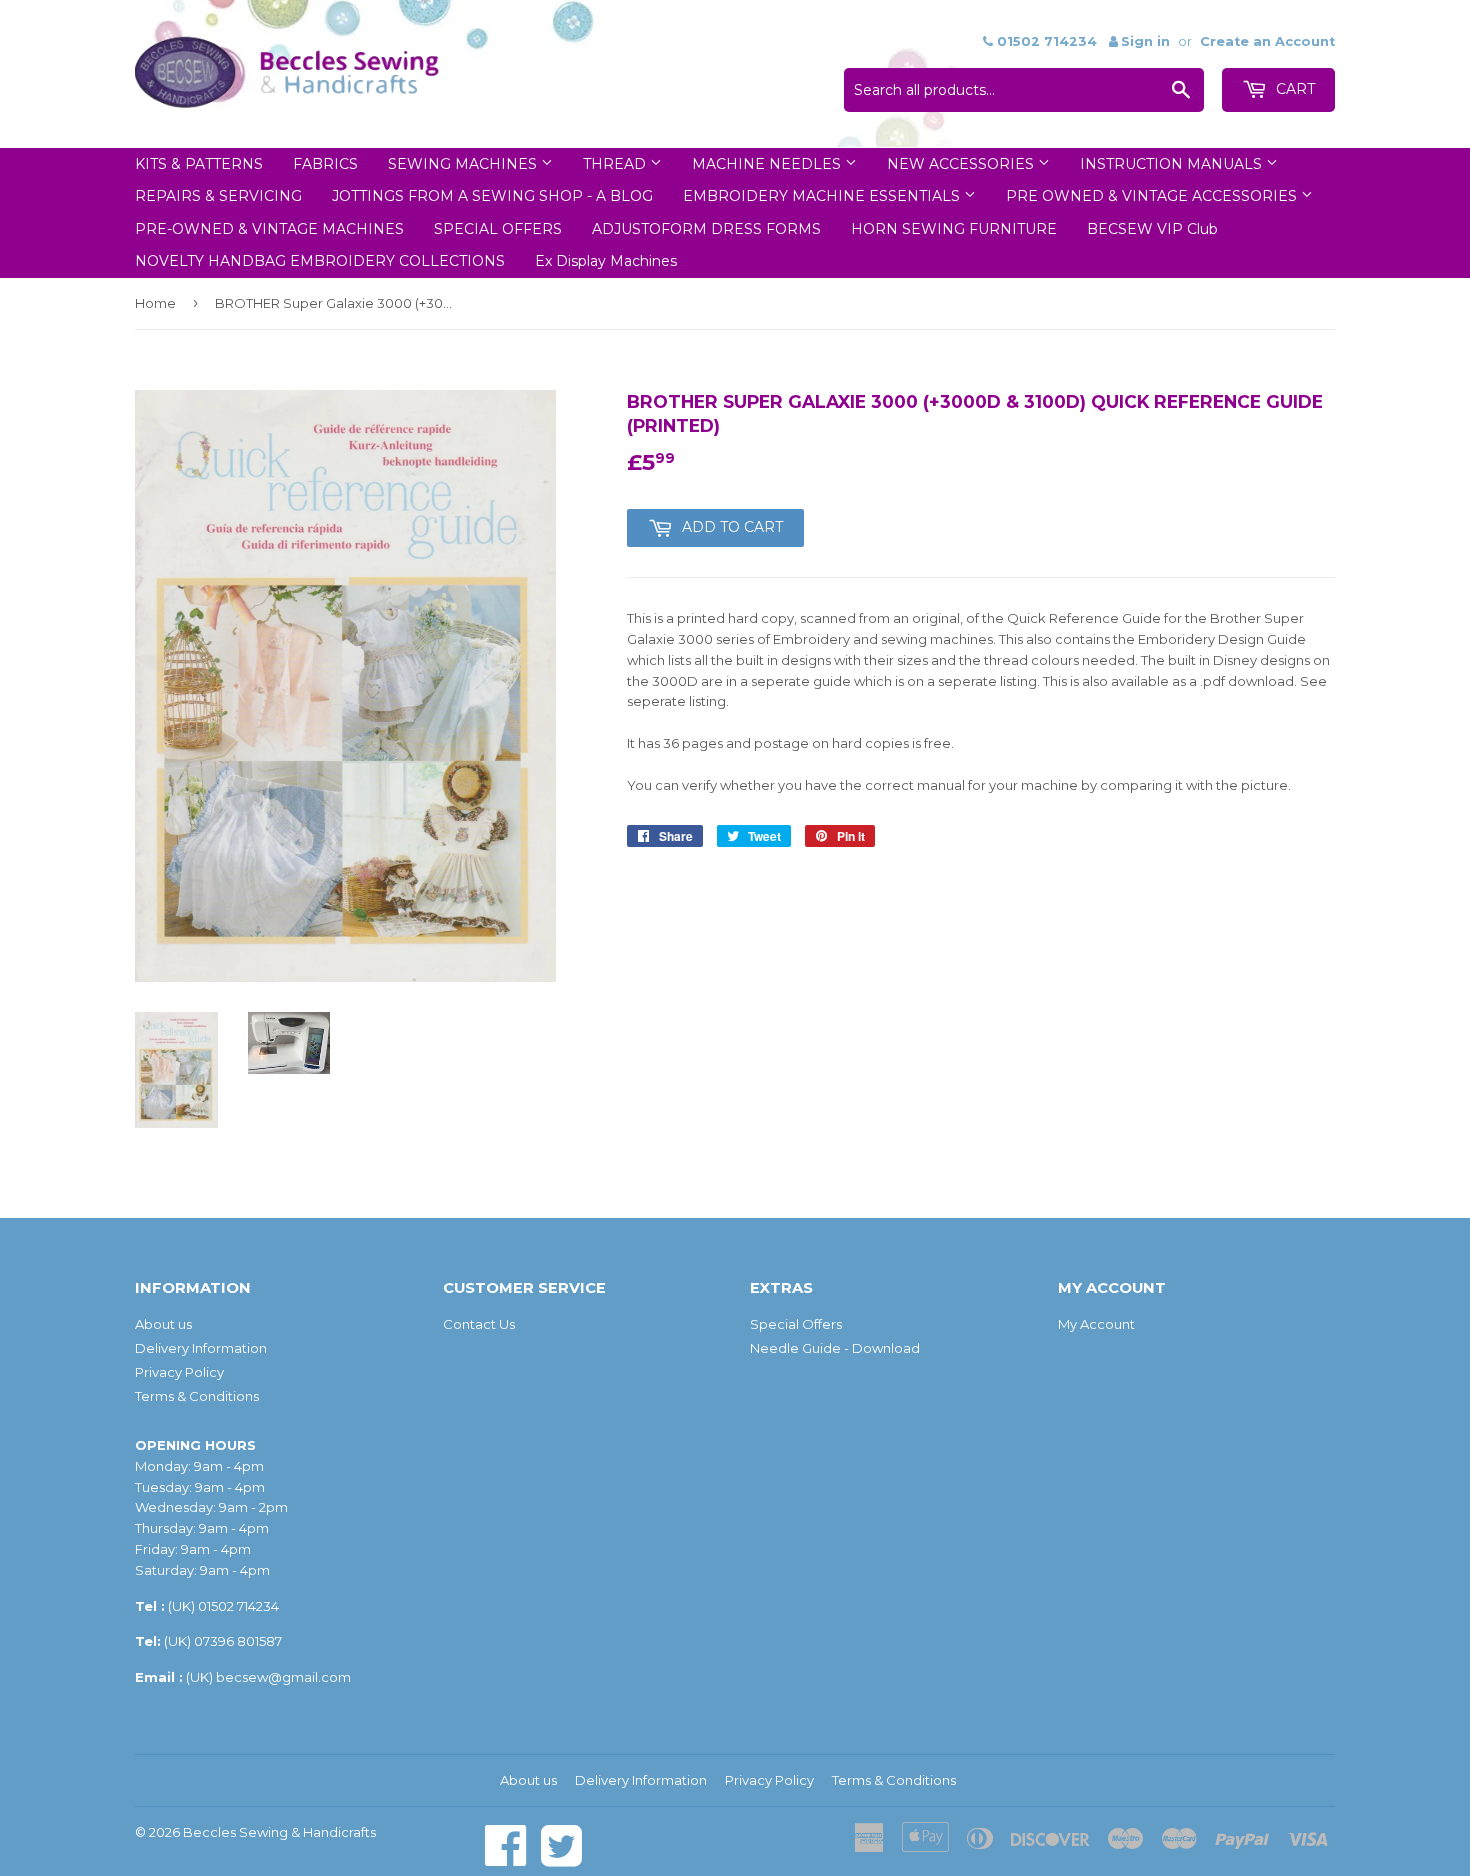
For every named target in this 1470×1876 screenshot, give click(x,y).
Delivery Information (201, 1348)
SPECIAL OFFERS (498, 229)
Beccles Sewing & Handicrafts (279, 1832)
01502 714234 (238, 1606)
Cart (1293, 89)
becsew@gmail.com (283, 1677)
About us (163, 1324)
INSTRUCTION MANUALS (1173, 164)
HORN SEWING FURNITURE (954, 229)
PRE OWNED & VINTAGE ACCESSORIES (1153, 196)
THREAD (616, 164)
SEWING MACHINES (464, 164)
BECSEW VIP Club (1152, 229)
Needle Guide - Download (835, 1348)
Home (155, 303)
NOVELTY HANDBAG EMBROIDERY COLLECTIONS (320, 261)
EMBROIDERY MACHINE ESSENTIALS (823, 196)
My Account (1096, 1324)
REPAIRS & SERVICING (218, 196)
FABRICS (325, 164)
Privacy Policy (179, 1372)
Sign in (1145, 41)
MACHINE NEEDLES (768, 164)
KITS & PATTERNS (199, 164)
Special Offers (796, 1324)
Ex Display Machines (606, 261)
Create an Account (1267, 41)
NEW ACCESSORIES (962, 164)
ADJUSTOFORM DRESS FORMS (706, 229)
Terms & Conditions (197, 1396)
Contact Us (479, 1324)
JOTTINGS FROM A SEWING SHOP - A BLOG (492, 196)
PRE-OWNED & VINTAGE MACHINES (269, 229)
